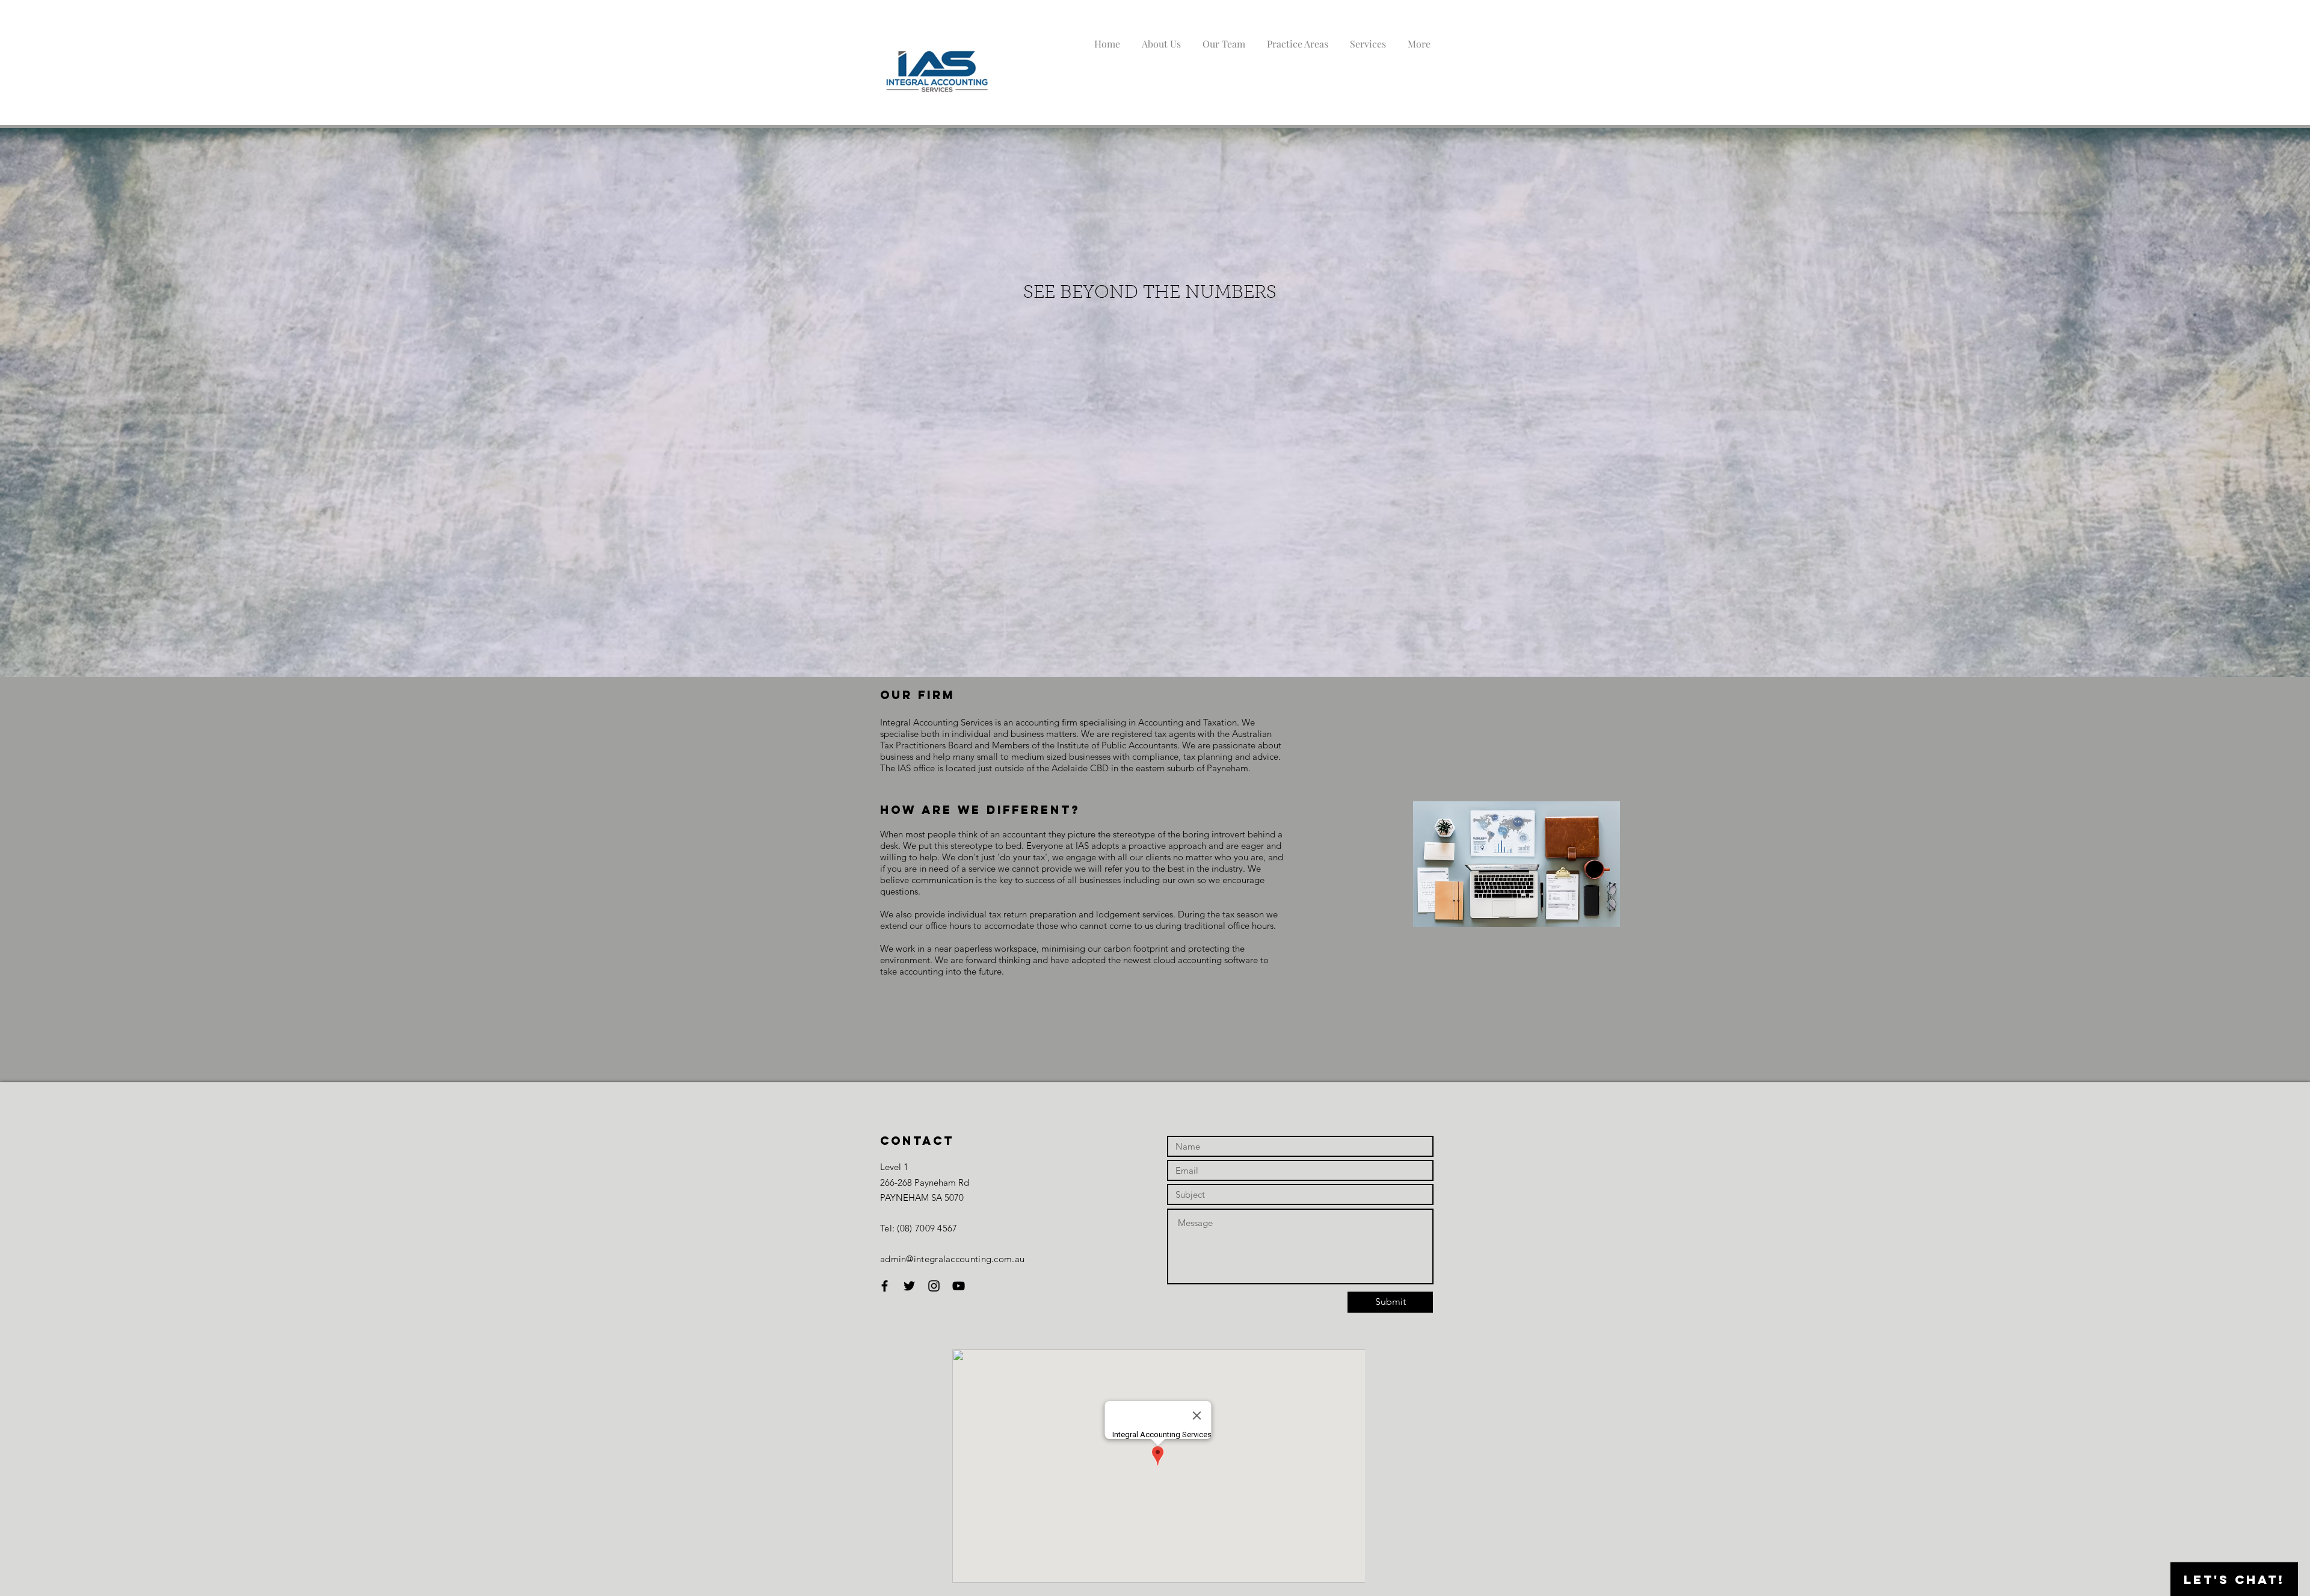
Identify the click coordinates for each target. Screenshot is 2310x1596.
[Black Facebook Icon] (885, 1286)
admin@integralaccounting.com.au (952, 1259)
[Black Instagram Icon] (934, 1286)
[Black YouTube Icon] (959, 1286)
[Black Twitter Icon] (909, 1286)
